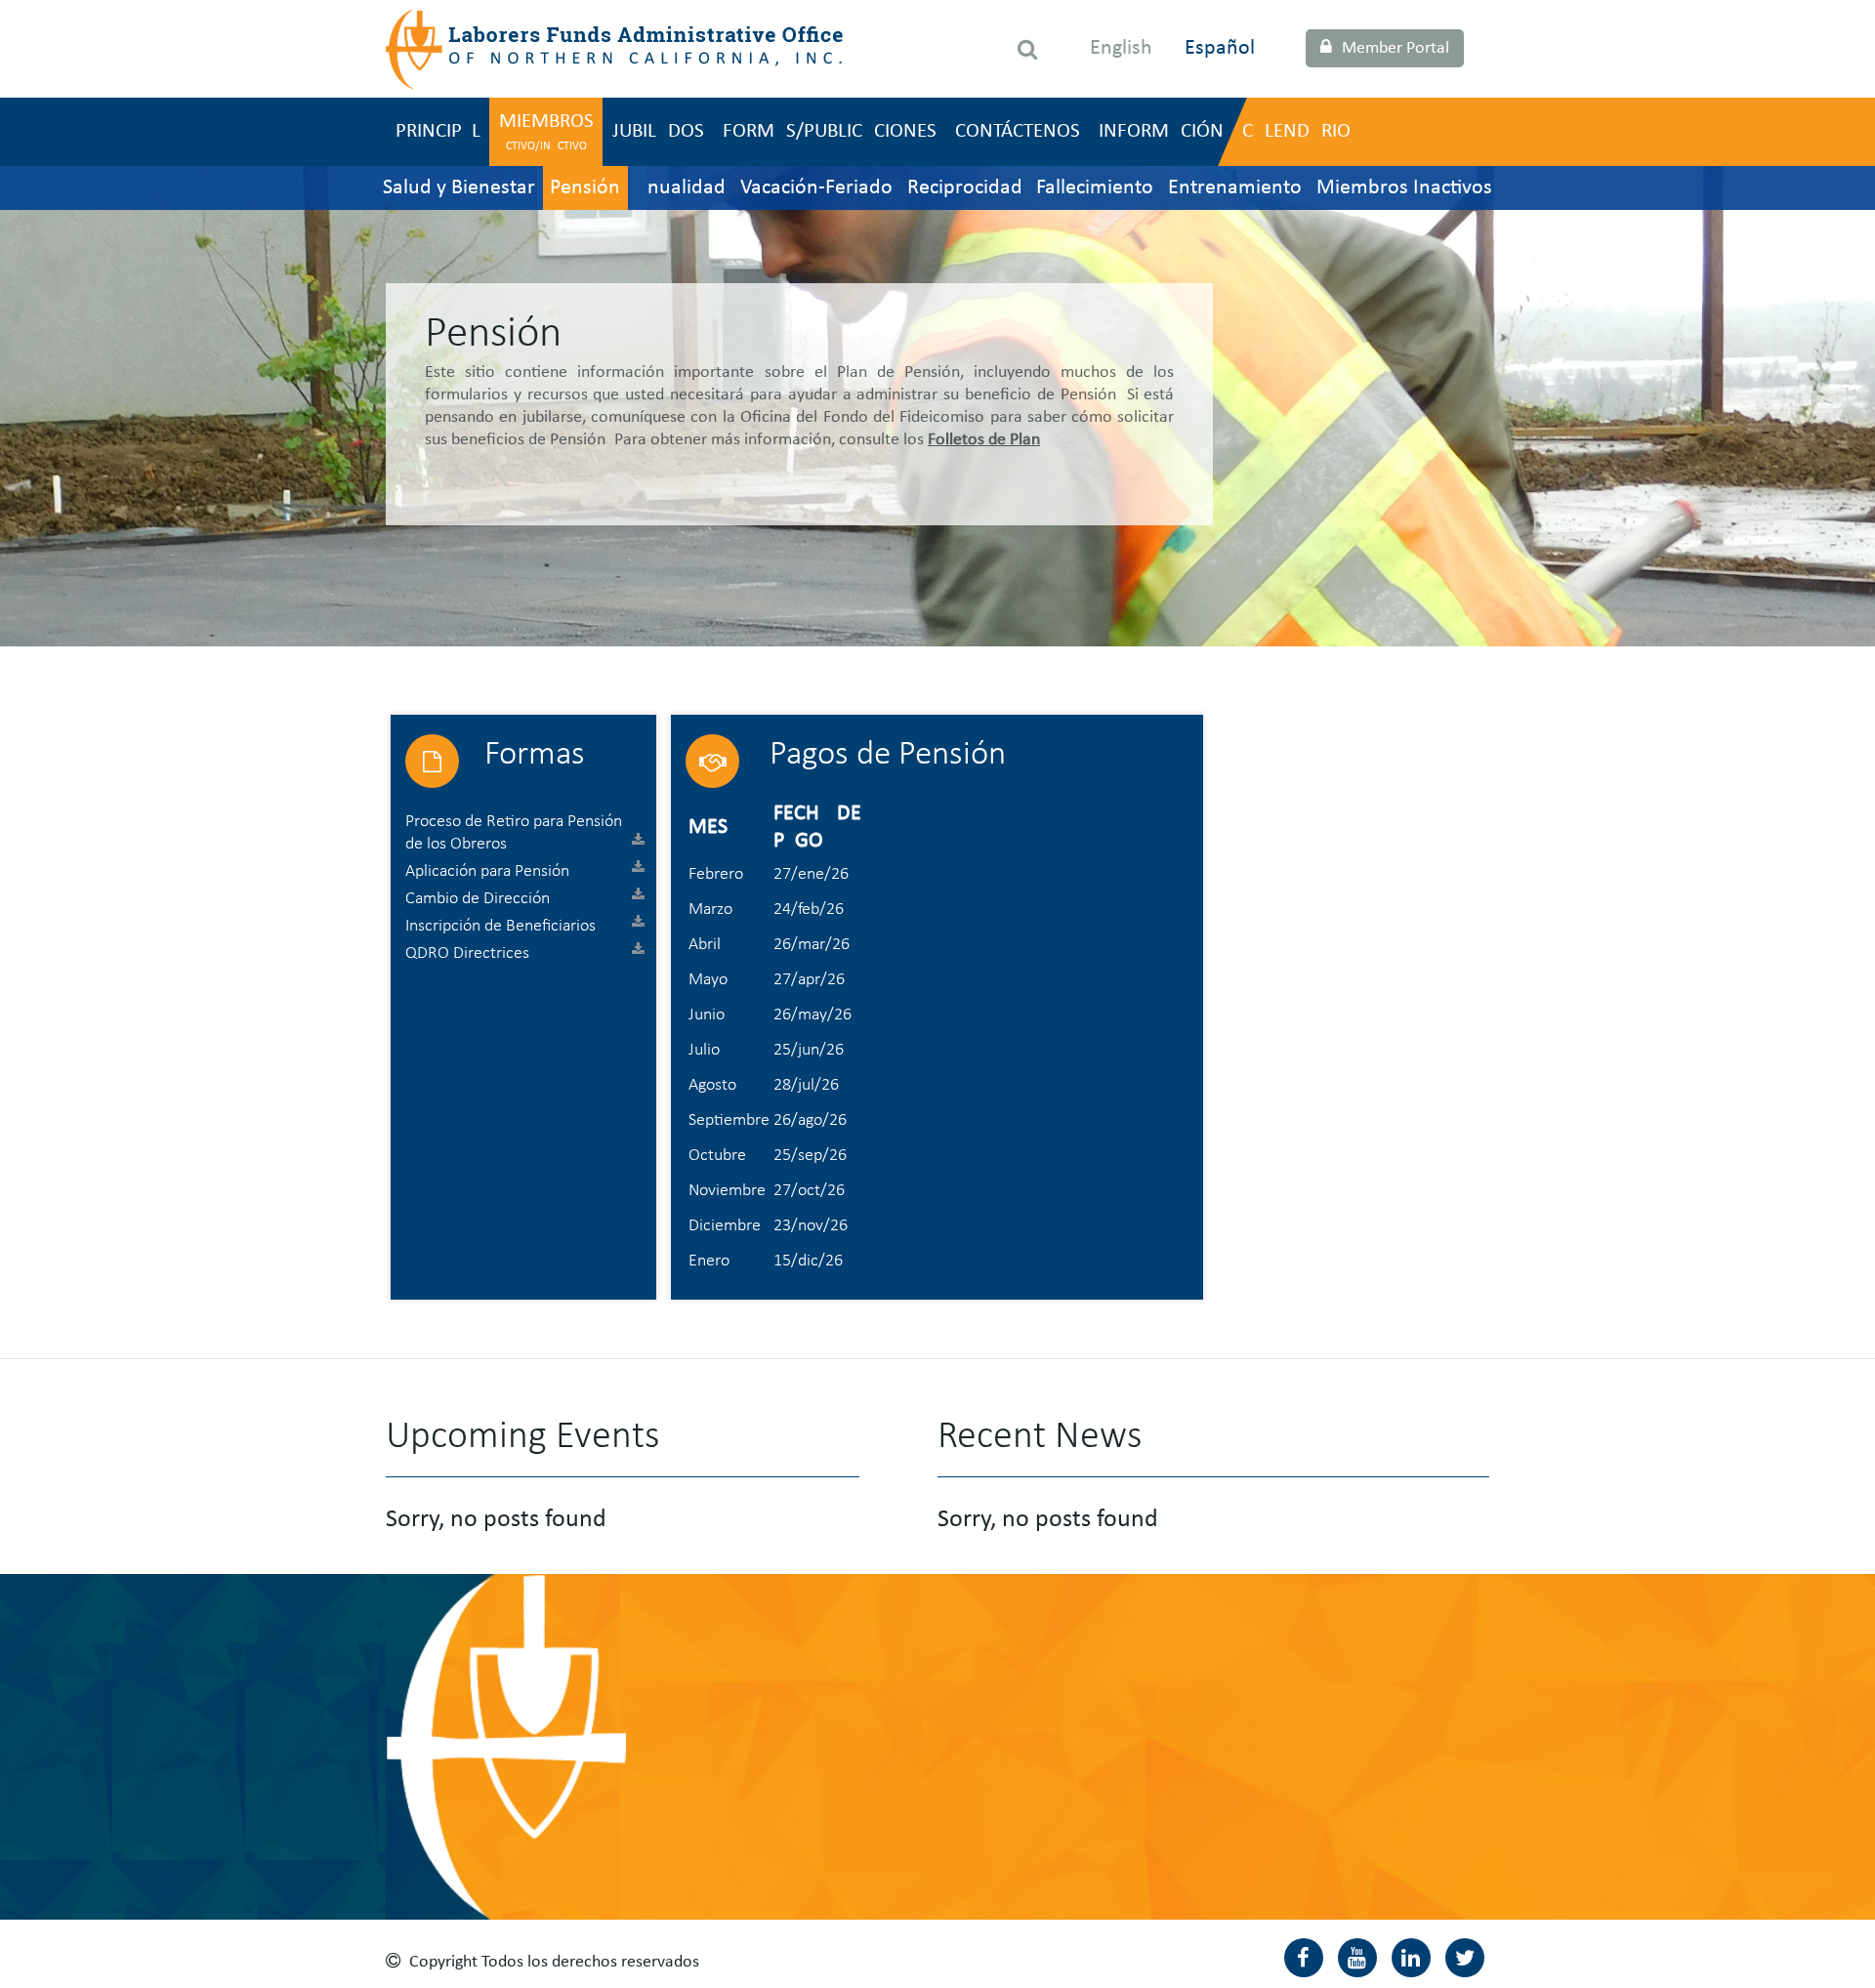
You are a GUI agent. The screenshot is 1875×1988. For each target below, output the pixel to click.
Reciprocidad (965, 188)
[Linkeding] (1411, 1958)
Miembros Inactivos (1404, 188)
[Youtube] (1357, 1958)
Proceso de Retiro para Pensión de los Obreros (514, 833)
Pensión (585, 188)
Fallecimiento (1095, 188)
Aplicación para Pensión (487, 871)
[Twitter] (1465, 1958)
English (1121, 48)
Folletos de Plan (984, 440)
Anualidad (680, 188)
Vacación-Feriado (816, 188)
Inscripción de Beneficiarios (500, 926)
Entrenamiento (1235, 188)
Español (1220, 48)
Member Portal (1396, 48)
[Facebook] (1304, 1958)
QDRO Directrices (467, 953)
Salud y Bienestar (459, 188)
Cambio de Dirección (478, 899)
